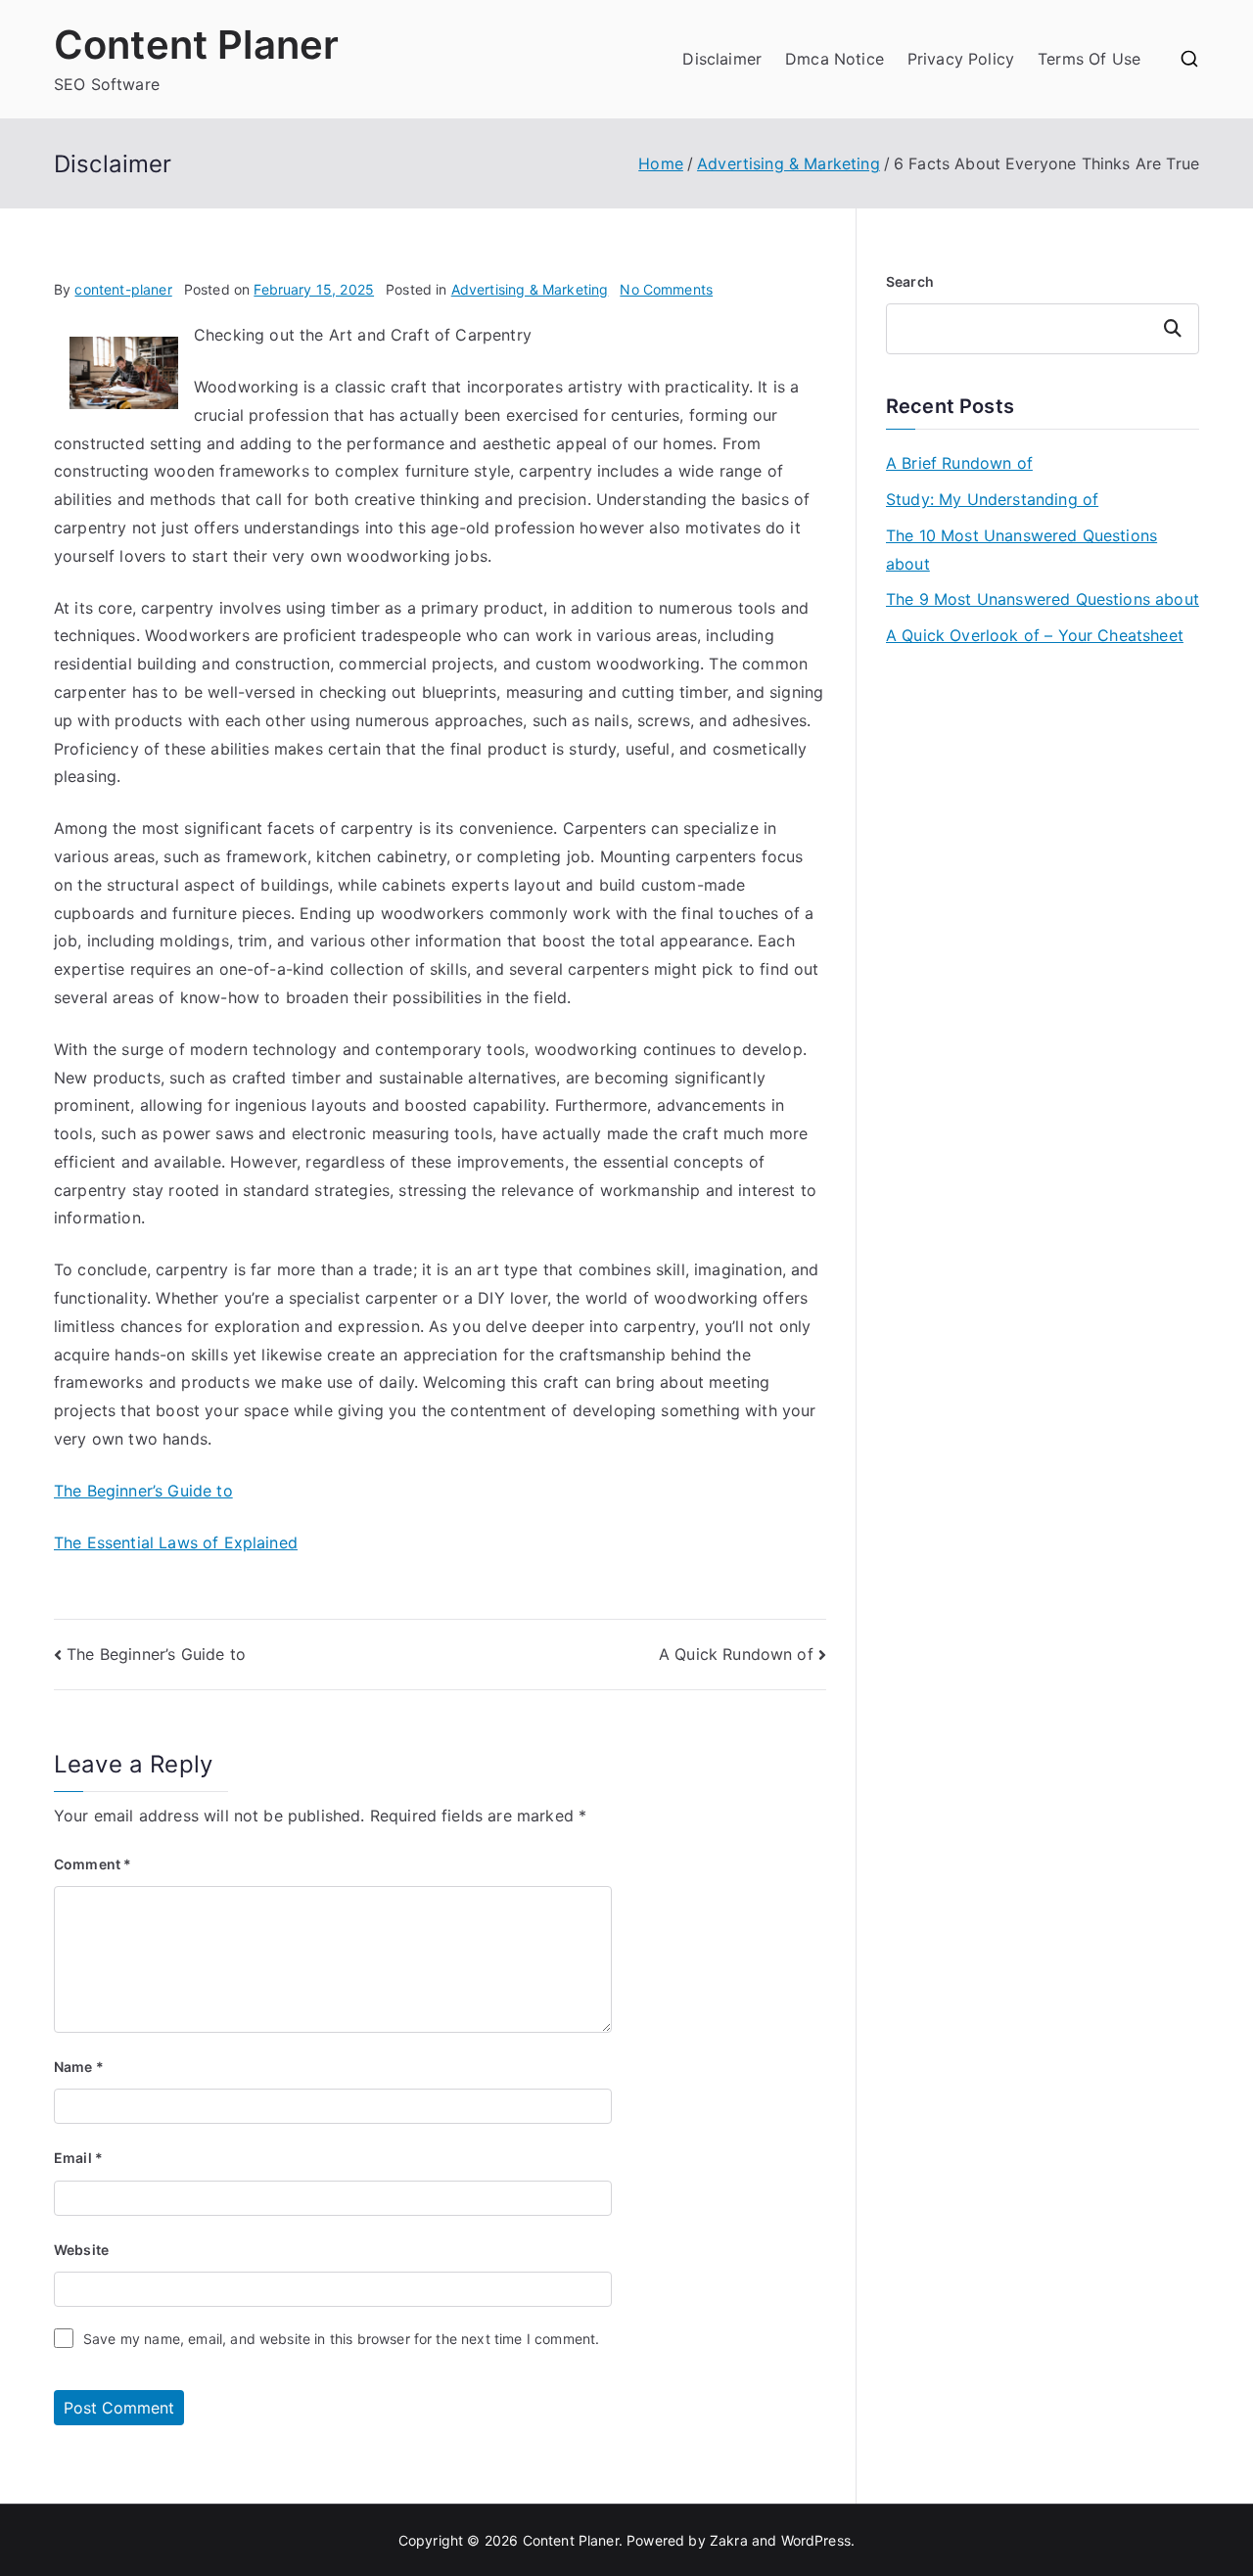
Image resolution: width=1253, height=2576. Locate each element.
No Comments (666, 289)
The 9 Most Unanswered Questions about (1043, 599)
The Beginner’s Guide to (143, 1491)
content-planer (123, 289)
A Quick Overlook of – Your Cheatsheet (1035, 635)
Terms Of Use (1089, 59)
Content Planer (196, 45)
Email (78, 2158)
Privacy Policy (961, 59)
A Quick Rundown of (736, 1654)
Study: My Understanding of (992, 499)
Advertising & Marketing (530, 289)
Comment (93, 1864)
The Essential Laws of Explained (176, 1542)
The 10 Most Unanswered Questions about (1021, 550)
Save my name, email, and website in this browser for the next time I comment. (341, 2339)
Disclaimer (722, 59)
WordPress (816, 2540)
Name (79, 2067)
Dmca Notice (835, 59)
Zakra (729, 2540)
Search (910, 281)
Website (81, 2250)
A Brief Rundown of (959, 463)
